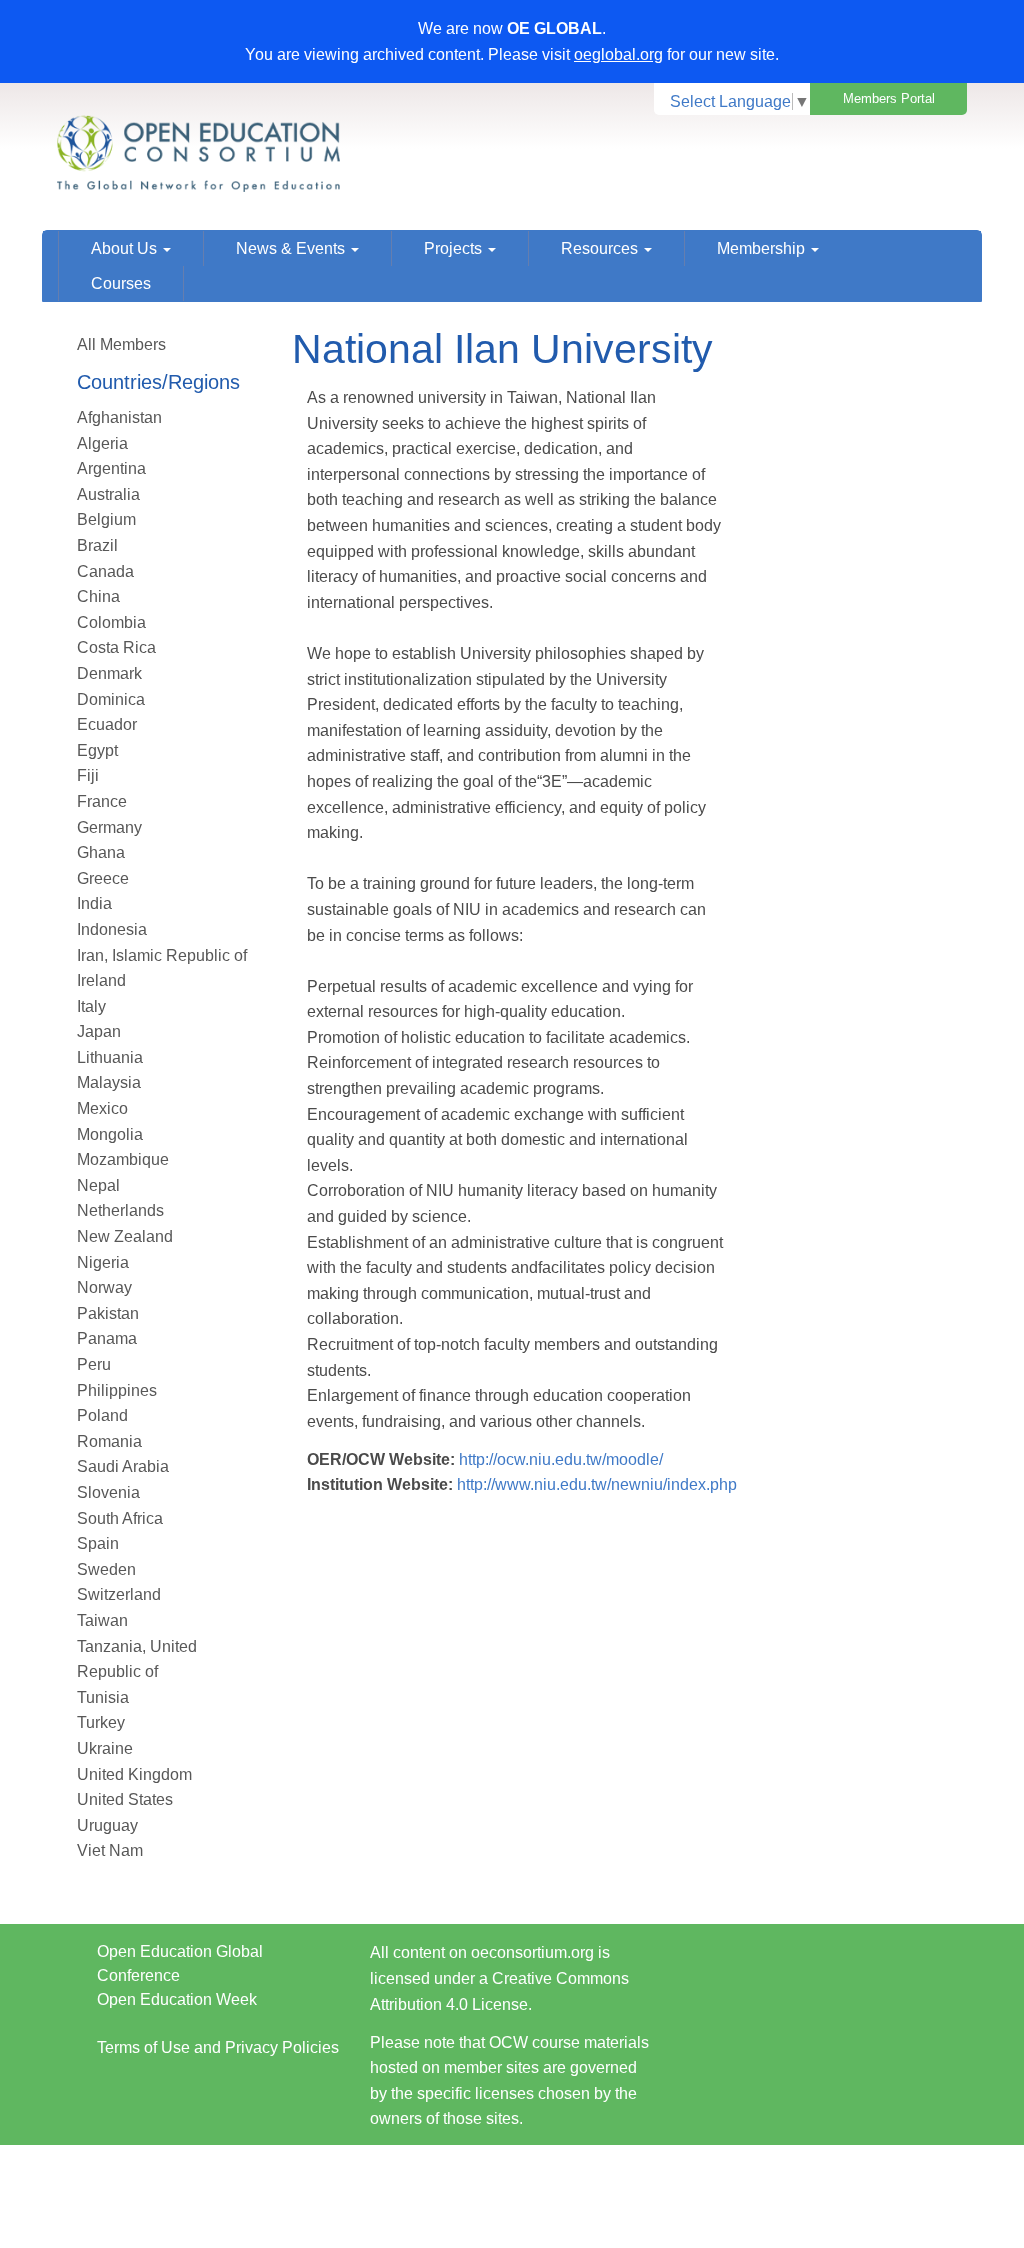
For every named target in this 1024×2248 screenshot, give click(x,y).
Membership (763, 248)
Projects (455, 248)
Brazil (97, 545)
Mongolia (110, 1134)
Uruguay (107, 1825)
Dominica (111, 699)
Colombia (111, 622)
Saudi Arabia (123, 1466)
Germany (109, 827)
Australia (108, 494)
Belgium (106, 519)
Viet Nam (110, 1850)
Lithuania (110, 1057)
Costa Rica (116, 647)
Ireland (101, 980)
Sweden (106, 1569)
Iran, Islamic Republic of (162, 955)
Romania (109, 1441)
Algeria (102, 443)
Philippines (117, 1390)
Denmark (109, 673)
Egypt (97, 750)
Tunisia (103, 1697)
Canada (105, 571)
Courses (121, 283)
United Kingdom (134, 1774)
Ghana (101, 852)
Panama (107, 1338)
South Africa (120, 1518)
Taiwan (102, 1620)
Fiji (88, 775)
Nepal (98, 1185)
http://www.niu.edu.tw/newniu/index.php (597, 1484)
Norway (104, 1287)
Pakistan (108, 1313)
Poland (102, 1415)
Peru (94, 1364)
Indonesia (112, 929)
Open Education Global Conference (180, 1963)
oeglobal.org (618, 54)
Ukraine (105, 1748)
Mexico (102, 1108)
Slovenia (108, 1492)
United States (125, 1799)
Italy (91, 1006)
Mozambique (123, 1159)
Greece (103, 878)
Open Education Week (177, 1999)
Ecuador (107, 724)
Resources (601, 248)
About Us (126, 248)
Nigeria (103, 1262)
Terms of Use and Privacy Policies (218, 2047)
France (102, 801)
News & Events (292, 248)
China (98, 596)
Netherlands (120, 1210)
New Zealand (125, 1236)
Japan (99, 1031)
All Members (121, 344)
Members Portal (889, 98)
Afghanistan (119, 417)
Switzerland (119, 1594)
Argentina (111, 468)
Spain (98, 1543)
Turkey (101, 1722)
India (94, 903)
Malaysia (109, 1082)
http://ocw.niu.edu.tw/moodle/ (561, 1459)
